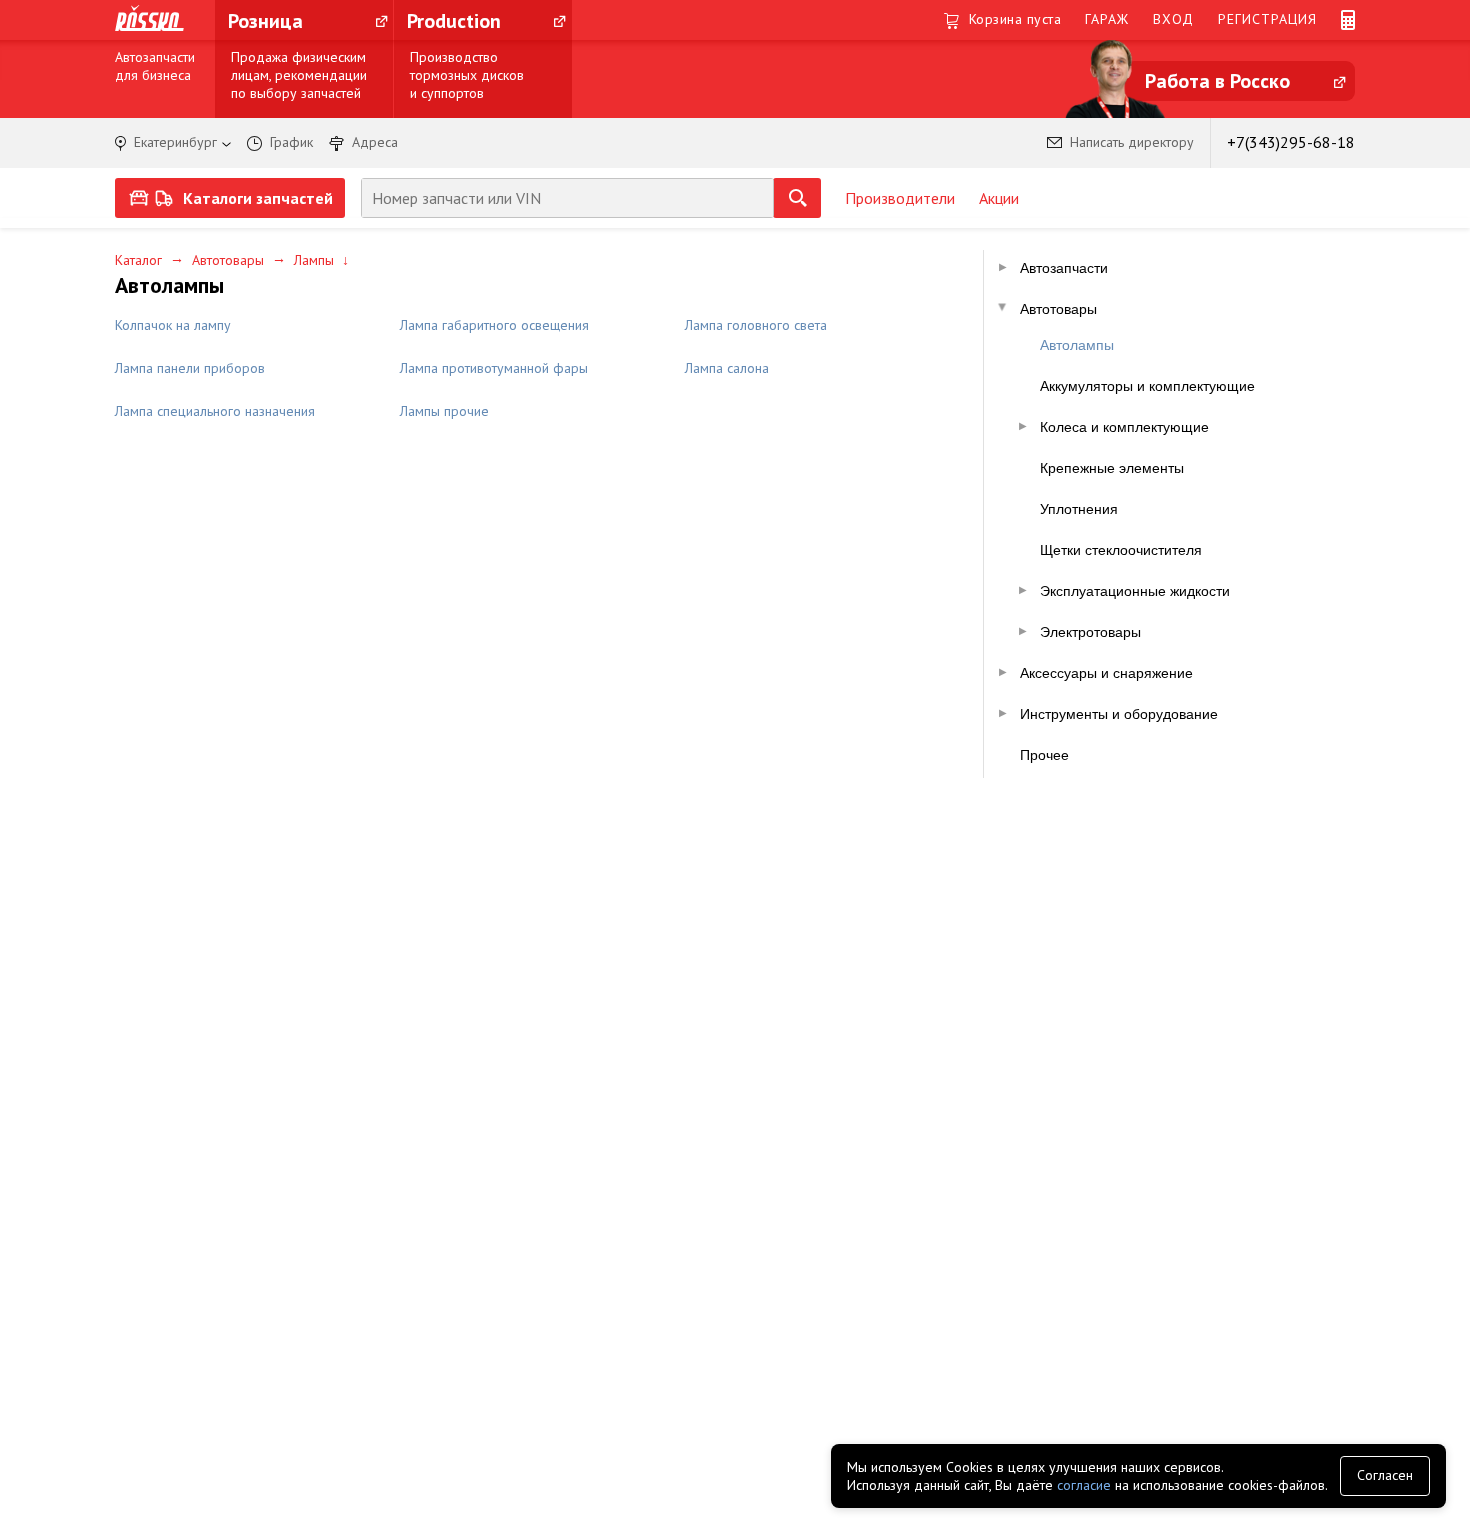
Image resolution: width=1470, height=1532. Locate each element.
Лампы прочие (444, 411)
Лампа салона (727, 368)
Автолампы (1077, 345)
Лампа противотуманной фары (494, 368)
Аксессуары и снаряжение (1106, 673)
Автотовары (228, 260)
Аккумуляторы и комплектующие (1147, 386)
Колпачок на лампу (173, 325)
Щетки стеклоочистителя (1121, 550)
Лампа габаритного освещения (494, 325)
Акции (999, 198)
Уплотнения (1079, 509)
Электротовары (1090, 632)
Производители (900, 198)
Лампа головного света (756, 325)
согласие (1084, 1485)
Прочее (1044, 755)
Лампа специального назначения (215, 411)
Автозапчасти (1064, 268)
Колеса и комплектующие (1124, 427)
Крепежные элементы (1112, 468)
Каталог (138, 260)
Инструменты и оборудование (1119, 714)
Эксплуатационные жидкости (1135, 591)
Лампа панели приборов (190, 368)
